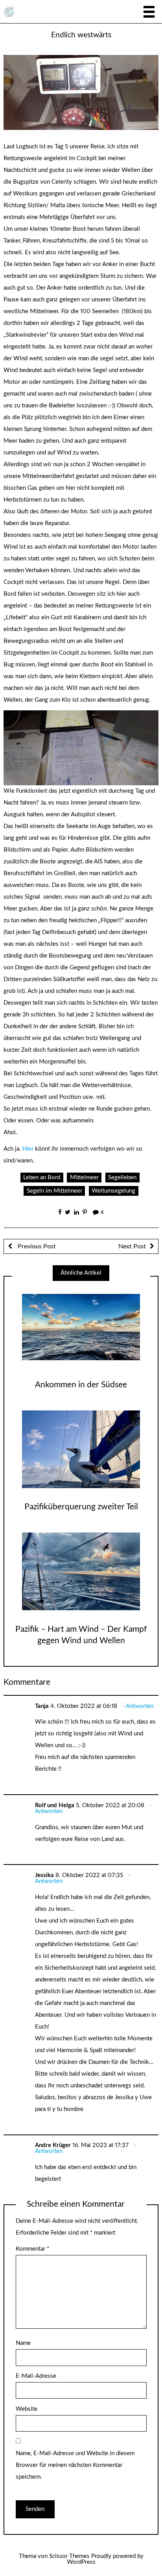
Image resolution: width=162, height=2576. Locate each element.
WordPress (81, 2562)
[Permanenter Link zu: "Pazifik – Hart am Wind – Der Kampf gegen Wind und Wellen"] (81, 1571)
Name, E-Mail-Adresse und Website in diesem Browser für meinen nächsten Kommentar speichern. (75, 2465)
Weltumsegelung (113, 1191)
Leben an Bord (42, 1178)
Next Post (132, 1246)
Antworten (140, 1706)
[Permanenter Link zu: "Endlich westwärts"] (81, 92)
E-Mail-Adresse (36, 2376)
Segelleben (122, 1178)
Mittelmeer (84, 1178)
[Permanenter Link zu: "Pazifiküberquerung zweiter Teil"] (81, 1449)
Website (27, 2409)
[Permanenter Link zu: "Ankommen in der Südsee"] (81, 1327)
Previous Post (36, 1246)
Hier (28, 1149)
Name (23, 2343)
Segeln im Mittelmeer (54, 1191)
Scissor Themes (69, 2556)
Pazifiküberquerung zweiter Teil (81, 1507)
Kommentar (32, 2249)
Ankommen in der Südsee (81, 1385)
